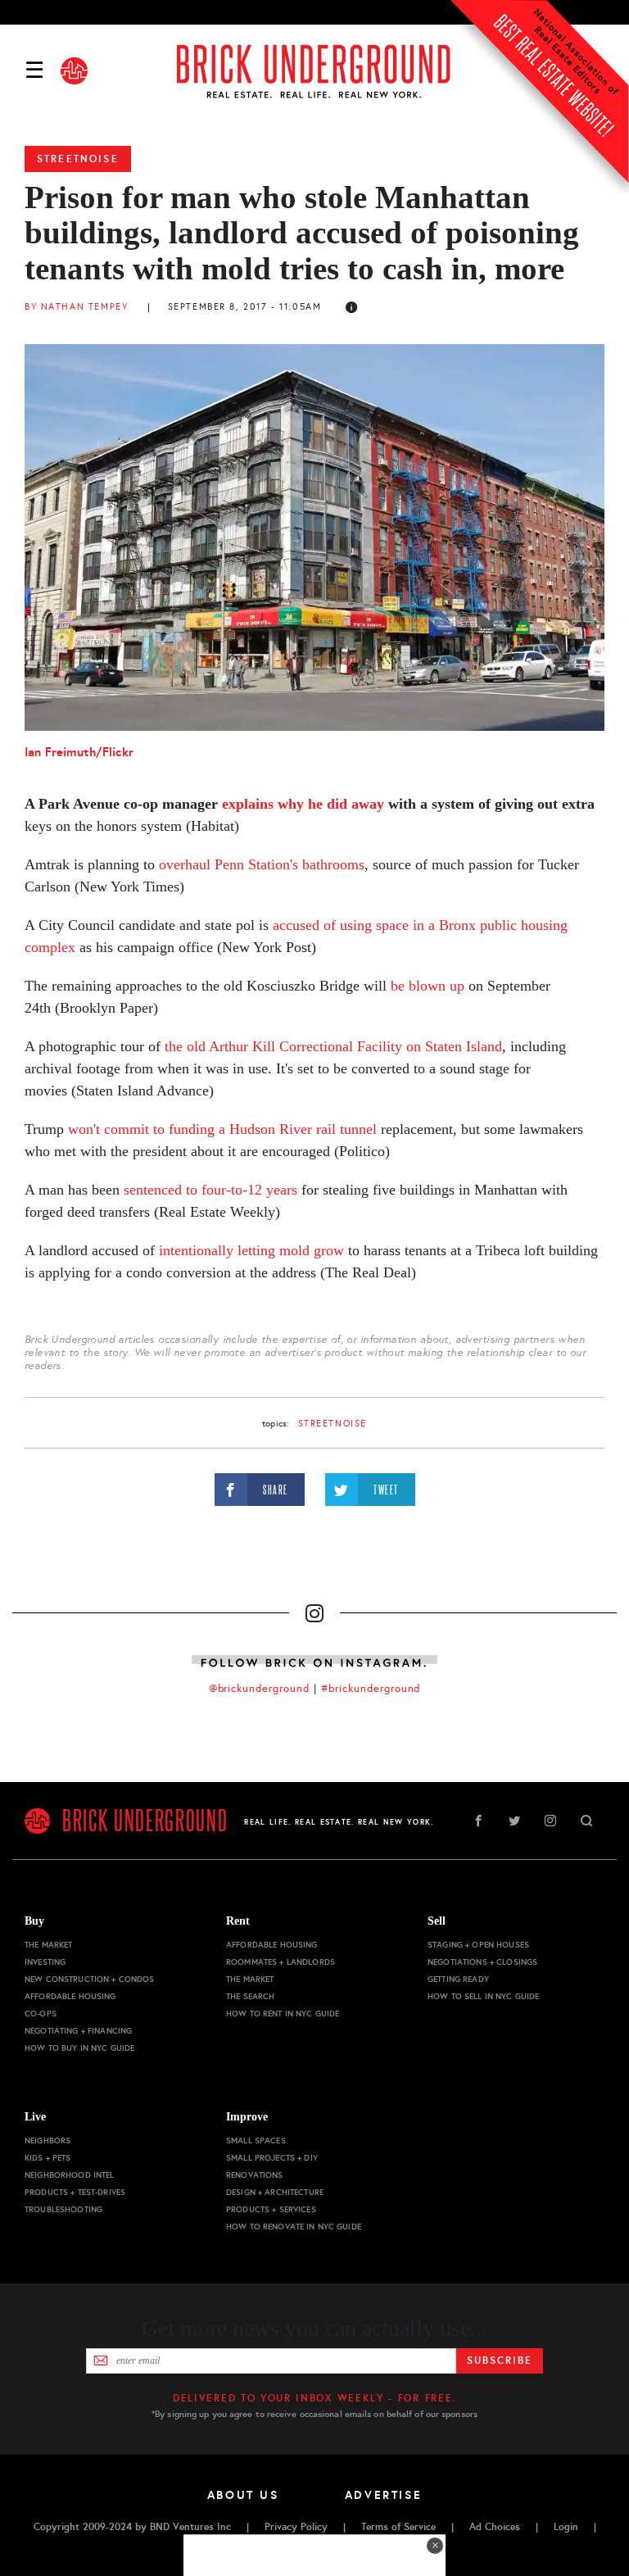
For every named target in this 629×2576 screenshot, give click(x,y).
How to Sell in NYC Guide (483, 1996)
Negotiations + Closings (482, 1962)
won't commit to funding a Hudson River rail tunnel (222, 1129)
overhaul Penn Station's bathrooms (262, 864)
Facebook (478, 1821)
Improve (247, 2117)
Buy (34, 1921)
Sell (437, 1921)
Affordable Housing (70, 1996)
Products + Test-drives (75, 2192)
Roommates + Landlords (281, 1962)
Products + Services (271, 2209)
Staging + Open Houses (478, 1945)
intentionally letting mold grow (251, 1250)
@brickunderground (260, 1689)
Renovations (255, 2175)
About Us (243, 2495)
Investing (45, 1962)
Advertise (384, 2495)
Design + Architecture (275, 2192)
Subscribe (499, 2361)
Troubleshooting (63, 2209)
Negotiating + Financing (78, 2031)
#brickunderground (371, 1689)
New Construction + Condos (90, 1979)
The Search (250, 1996)
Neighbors (48, 2141)
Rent (238, 1921)
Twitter (514, 1821)
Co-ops (41, 2014)
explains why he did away (303, 804)
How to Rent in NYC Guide (283, 2014)
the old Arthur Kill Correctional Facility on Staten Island (333, 1046)
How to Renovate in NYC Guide (294, 2227)
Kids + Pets (48, 2158)
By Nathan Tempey (76, 307)
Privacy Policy (296, 2527)
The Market (48, 1945)
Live (35, 2117)
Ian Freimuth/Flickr (79, 752)
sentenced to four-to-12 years (210, 1190)
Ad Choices (495, 2527)
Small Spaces (256, 2141)
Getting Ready (458, 1979)
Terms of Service (398, 2527)
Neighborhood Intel (70, 2175)
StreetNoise (78, 159)
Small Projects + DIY (272, 2158)
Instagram (550, 1821)
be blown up (428, 986)
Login (566, 2527)
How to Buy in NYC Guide (79, 2048)
